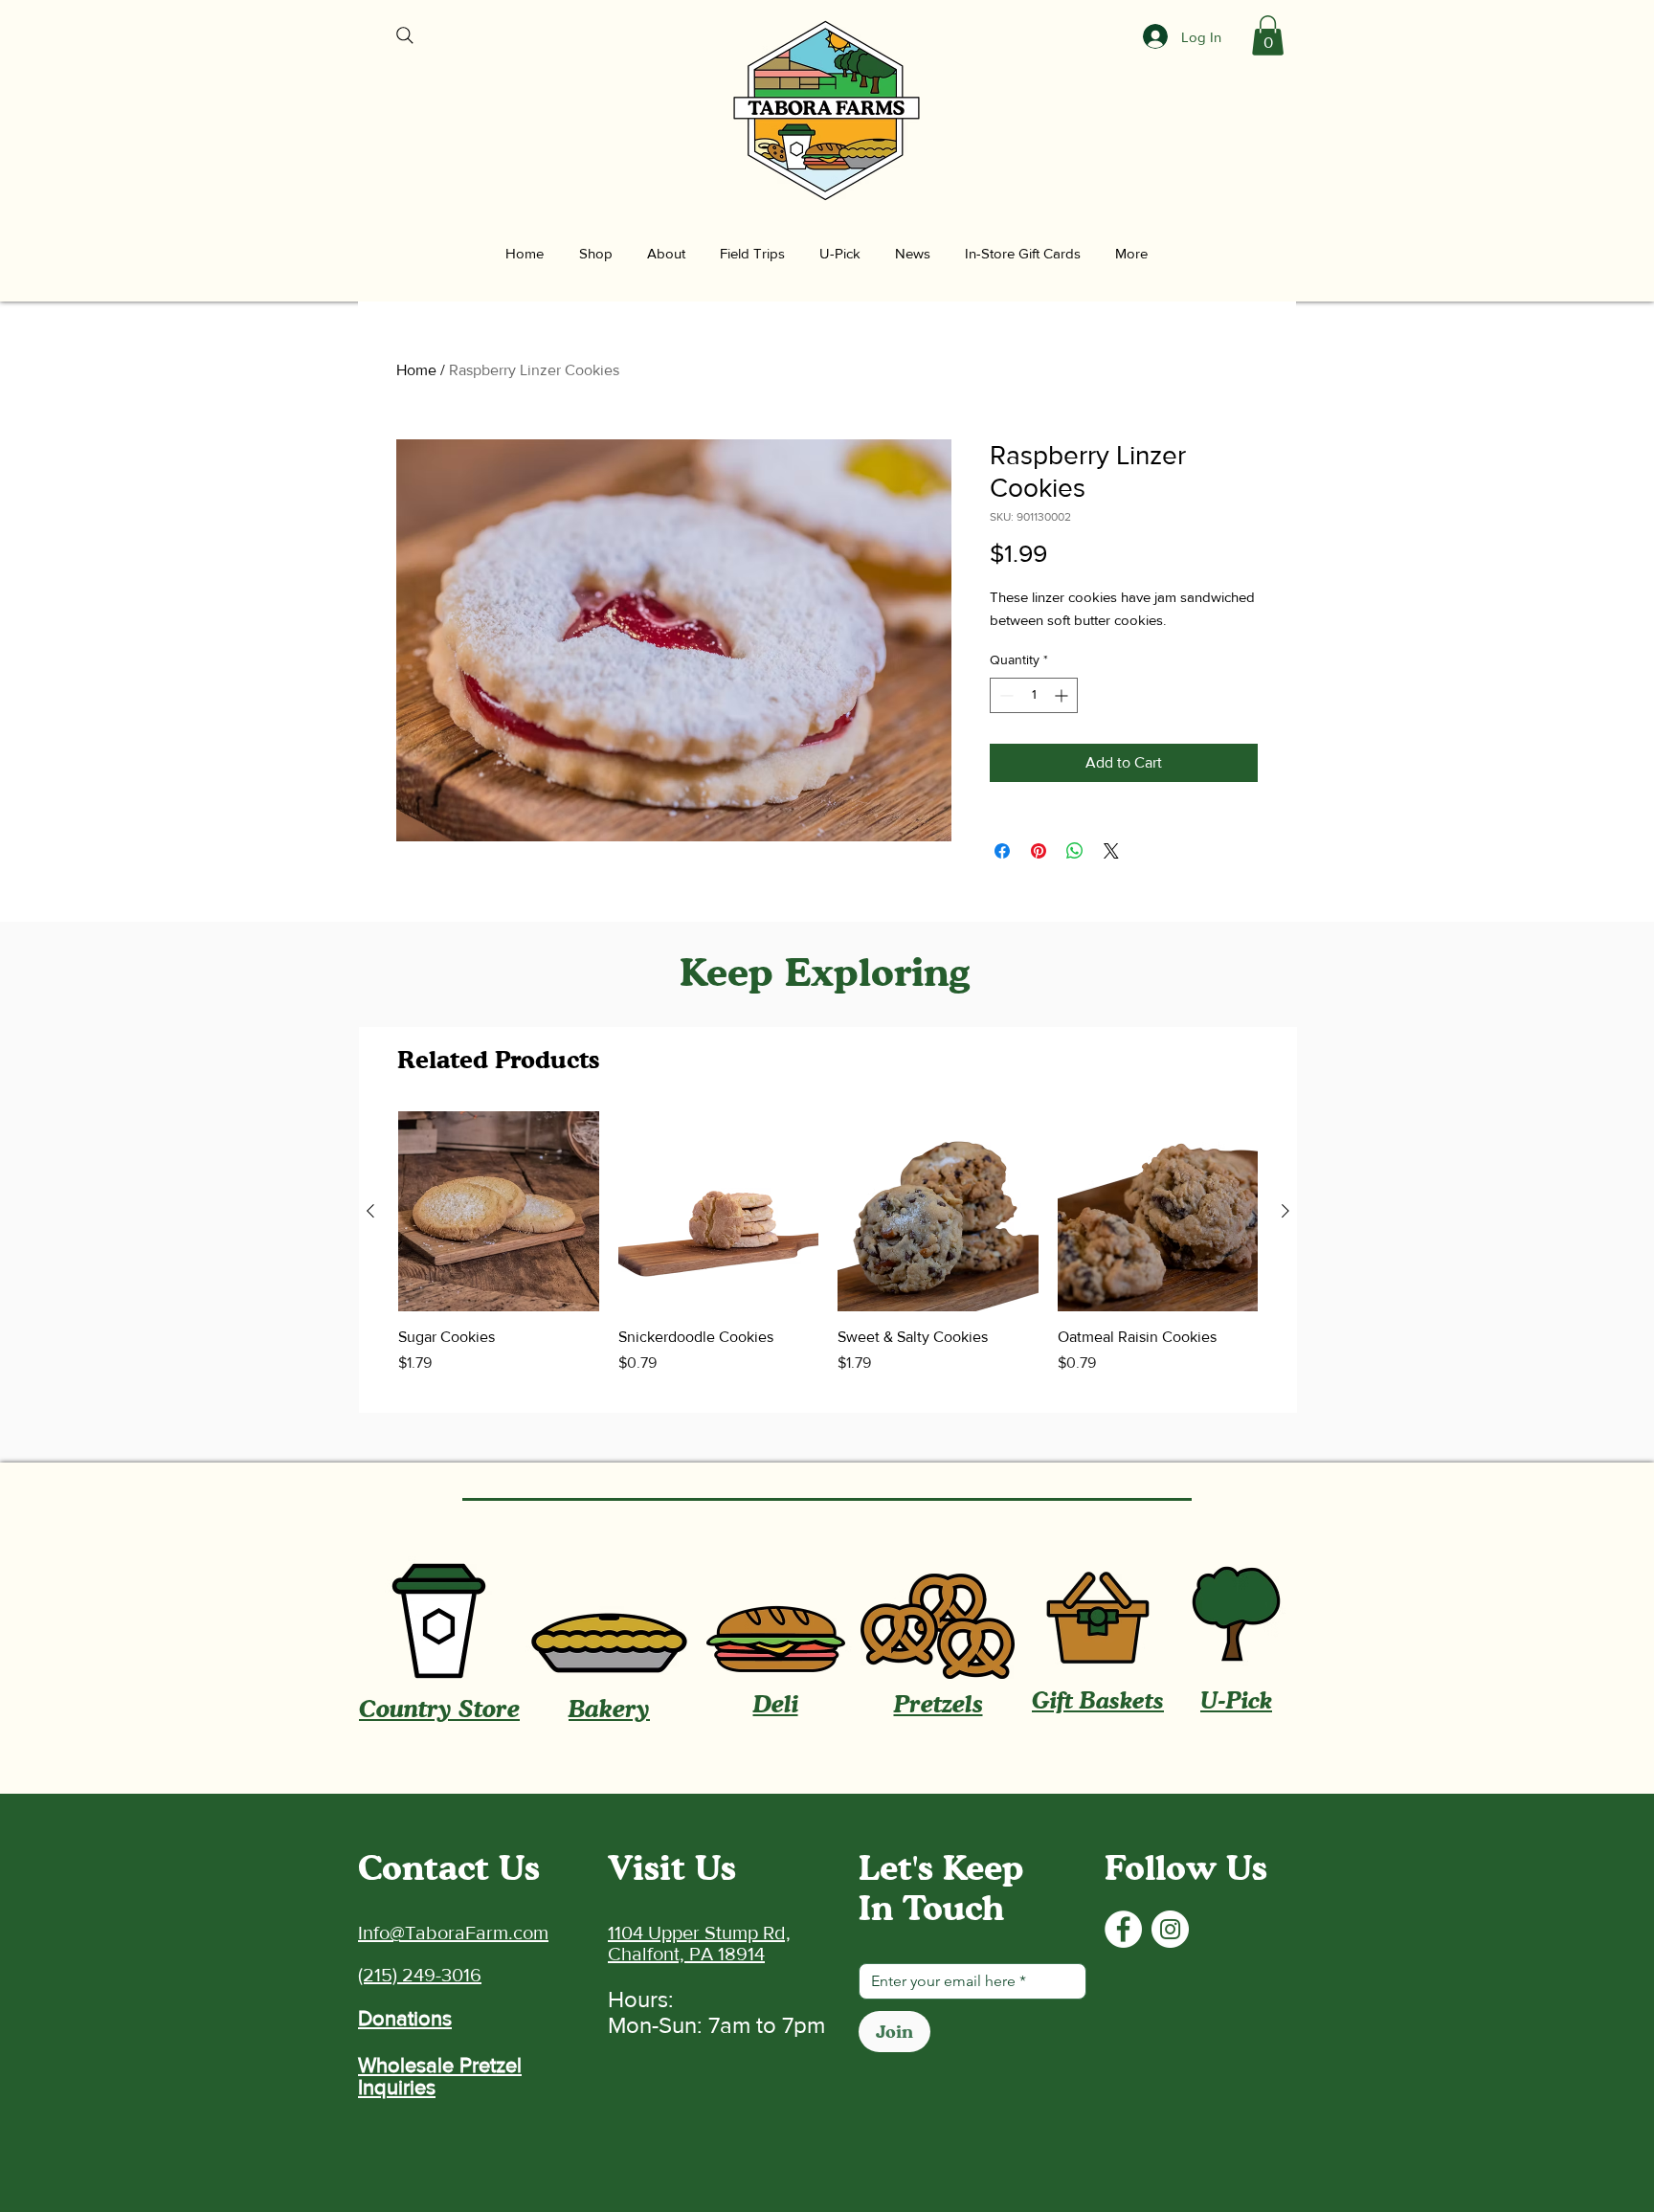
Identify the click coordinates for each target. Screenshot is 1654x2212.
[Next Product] (1285, 1211)
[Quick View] (499, 1212)
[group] (828, 1254)
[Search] (405, 35)
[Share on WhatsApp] (1075, 851)
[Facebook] (1123, 1929)
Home (416, 370)
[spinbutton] (1034, 695)
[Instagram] (1170, 1929)
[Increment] (1063, 695)
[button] (1268, 35)
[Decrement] (1005, 695)
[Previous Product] (370, 1211)
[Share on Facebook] (1002, 851)
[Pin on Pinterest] (1039, 851)
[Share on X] (1111, 851)
